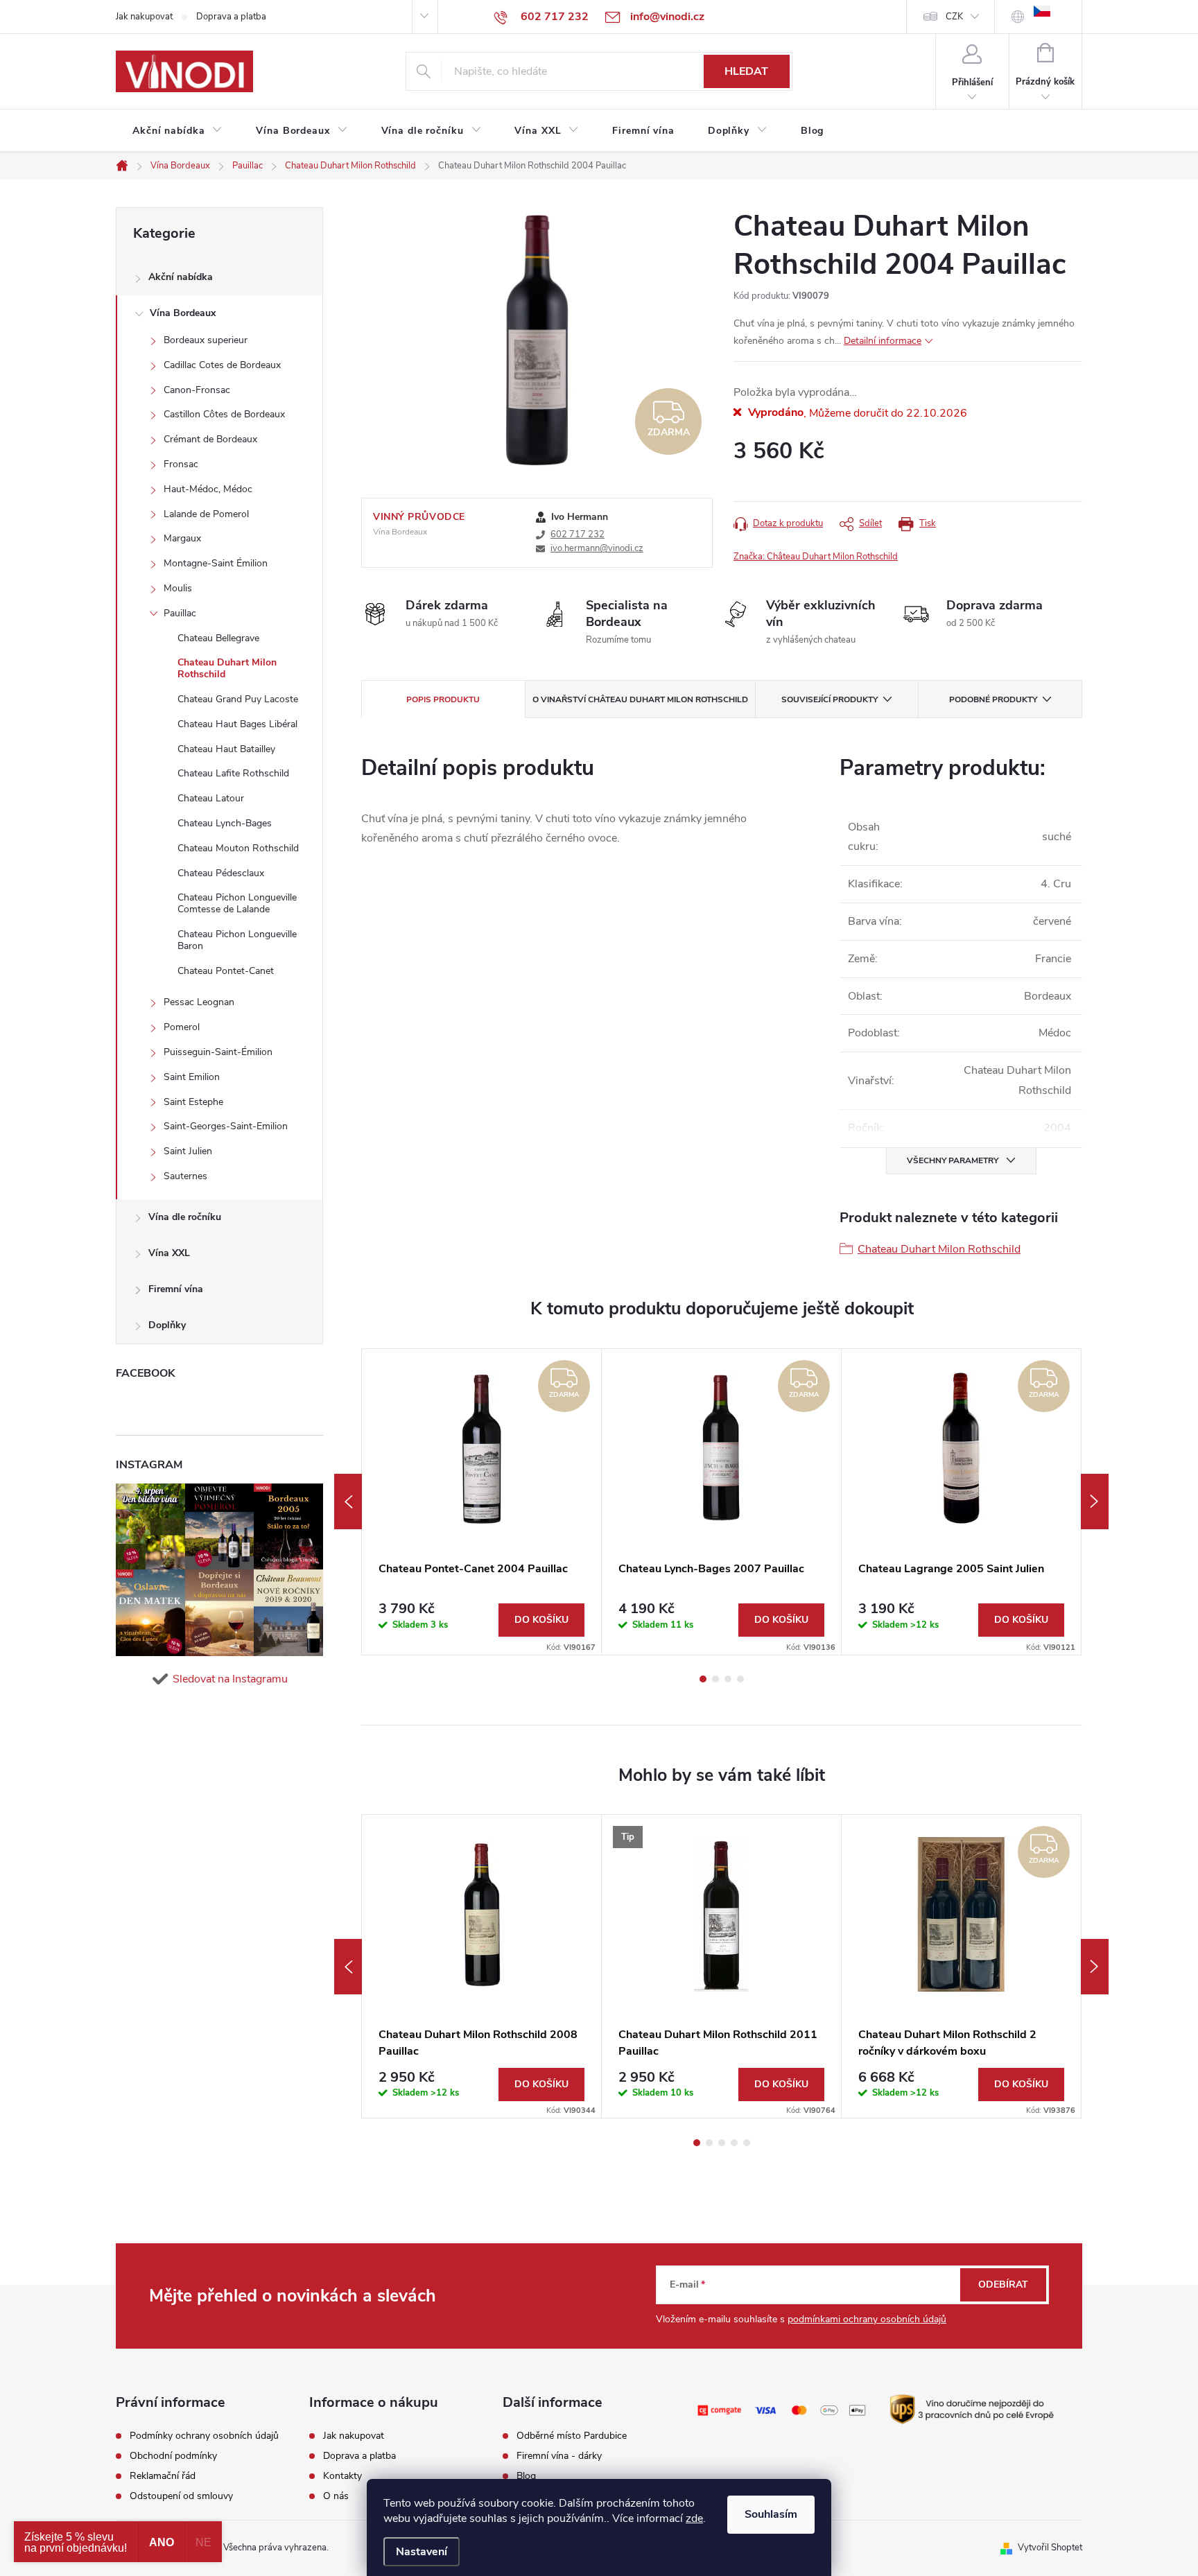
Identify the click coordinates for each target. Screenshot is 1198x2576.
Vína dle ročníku (185, 1217)
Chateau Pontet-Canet (226, 971)
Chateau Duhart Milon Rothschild (227, 668)
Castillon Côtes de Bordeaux (224, 414)
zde (694, 2518)
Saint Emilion (192, 1077)
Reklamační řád (163, 2476)
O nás (336, 2496)
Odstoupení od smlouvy (181, 2496)
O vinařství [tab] (640, 699)
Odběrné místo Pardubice (572, 2436)
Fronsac (181, 464)
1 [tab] (703, 1679)
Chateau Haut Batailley (226, 749)
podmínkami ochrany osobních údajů (867, 2319)
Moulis (178, 588)
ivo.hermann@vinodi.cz (597, 548)
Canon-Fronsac (197, 390)
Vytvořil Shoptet (1050, 2548)
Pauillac (180, 613)
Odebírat (1003, 2285)
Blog (526, 2476)
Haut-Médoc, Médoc (208, 489)
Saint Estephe (193, 1102)
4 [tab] (740, 1679)
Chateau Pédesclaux (221, 873)
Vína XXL (169, 1253)
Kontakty (342, 2476)
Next (1095, 1502)
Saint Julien (188, 1151)
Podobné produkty (993, 699)
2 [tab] (715, 1679)
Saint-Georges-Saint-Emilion (226, 1126)
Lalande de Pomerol (206, 514)
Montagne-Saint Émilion (216, 563)
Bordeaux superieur (206, 340)
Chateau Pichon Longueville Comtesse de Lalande (237, 903)
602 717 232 (578, 534)
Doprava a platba (231, 17)
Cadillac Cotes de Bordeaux (222, 365)
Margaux (182, 538)
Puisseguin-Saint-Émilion (218, 1052)
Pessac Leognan (199, 1002)
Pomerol (182, 1027)
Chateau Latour (211, 798)
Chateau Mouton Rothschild (238, 848)
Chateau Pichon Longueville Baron (237, 940)
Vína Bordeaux (183, 313)
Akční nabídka (181, 277)
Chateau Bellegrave (218, 638)
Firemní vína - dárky (559, 2456)
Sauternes (185, 1176)
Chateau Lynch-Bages (225, 823)
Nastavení (422, 2552)
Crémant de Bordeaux (210, 439)
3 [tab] (728, 1679)
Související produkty (830, 699)
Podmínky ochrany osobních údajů (204, 2436)
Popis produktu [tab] (443, 699)
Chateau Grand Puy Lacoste (238, 699)
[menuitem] (177, 131)
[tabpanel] (482, 1502)
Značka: (816, 557)
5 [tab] (747, 2143)
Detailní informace (883, 341)
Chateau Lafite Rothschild (233, 773)
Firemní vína (176, 1289)
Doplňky (167, 1325)
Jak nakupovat (144, 17)
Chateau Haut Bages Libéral (237, 724)
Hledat (746, 71)
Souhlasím (771, 2514)
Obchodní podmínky (173, 2456)
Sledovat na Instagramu (230, 1679)
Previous (348, 1502)
